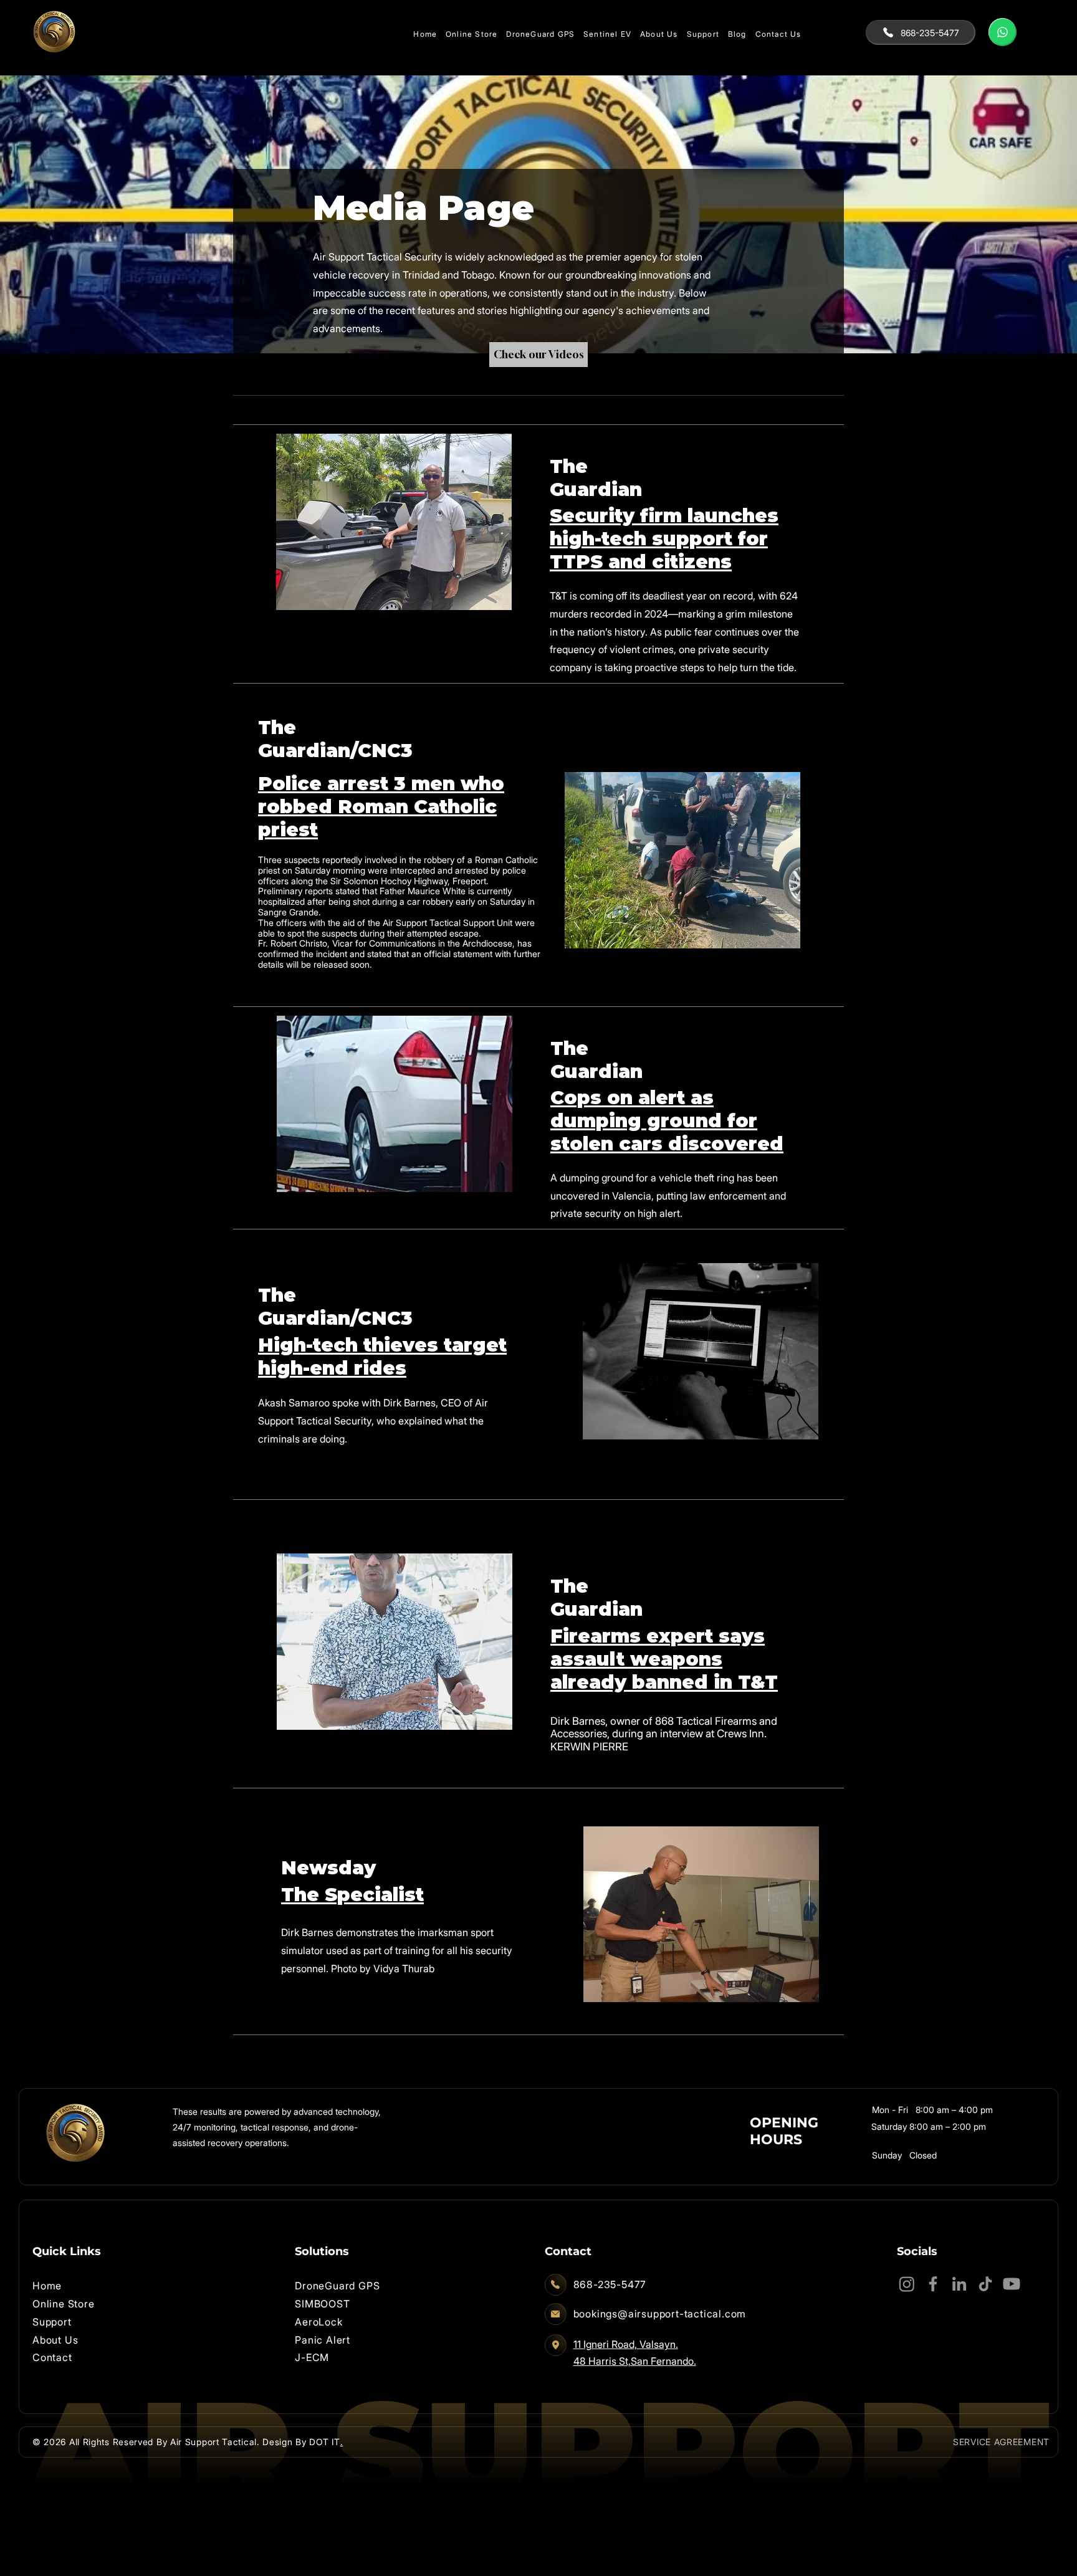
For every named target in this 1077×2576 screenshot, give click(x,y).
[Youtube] (1012, 2284)
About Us (55, 2340)
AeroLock (318, 2322)
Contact (52, 2357)
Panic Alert (323, 2340)
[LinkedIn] (959, 2284)
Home (47, 2286)
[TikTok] (985, 2284)
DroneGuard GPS (337, 2286)
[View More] (1003, 32)
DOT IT (324, 2442)
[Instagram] (907, 2284)
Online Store (64, 2304)
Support (52, 2322)
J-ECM (312, 2357)
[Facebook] (933, 2284)
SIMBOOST (322, 2304)
